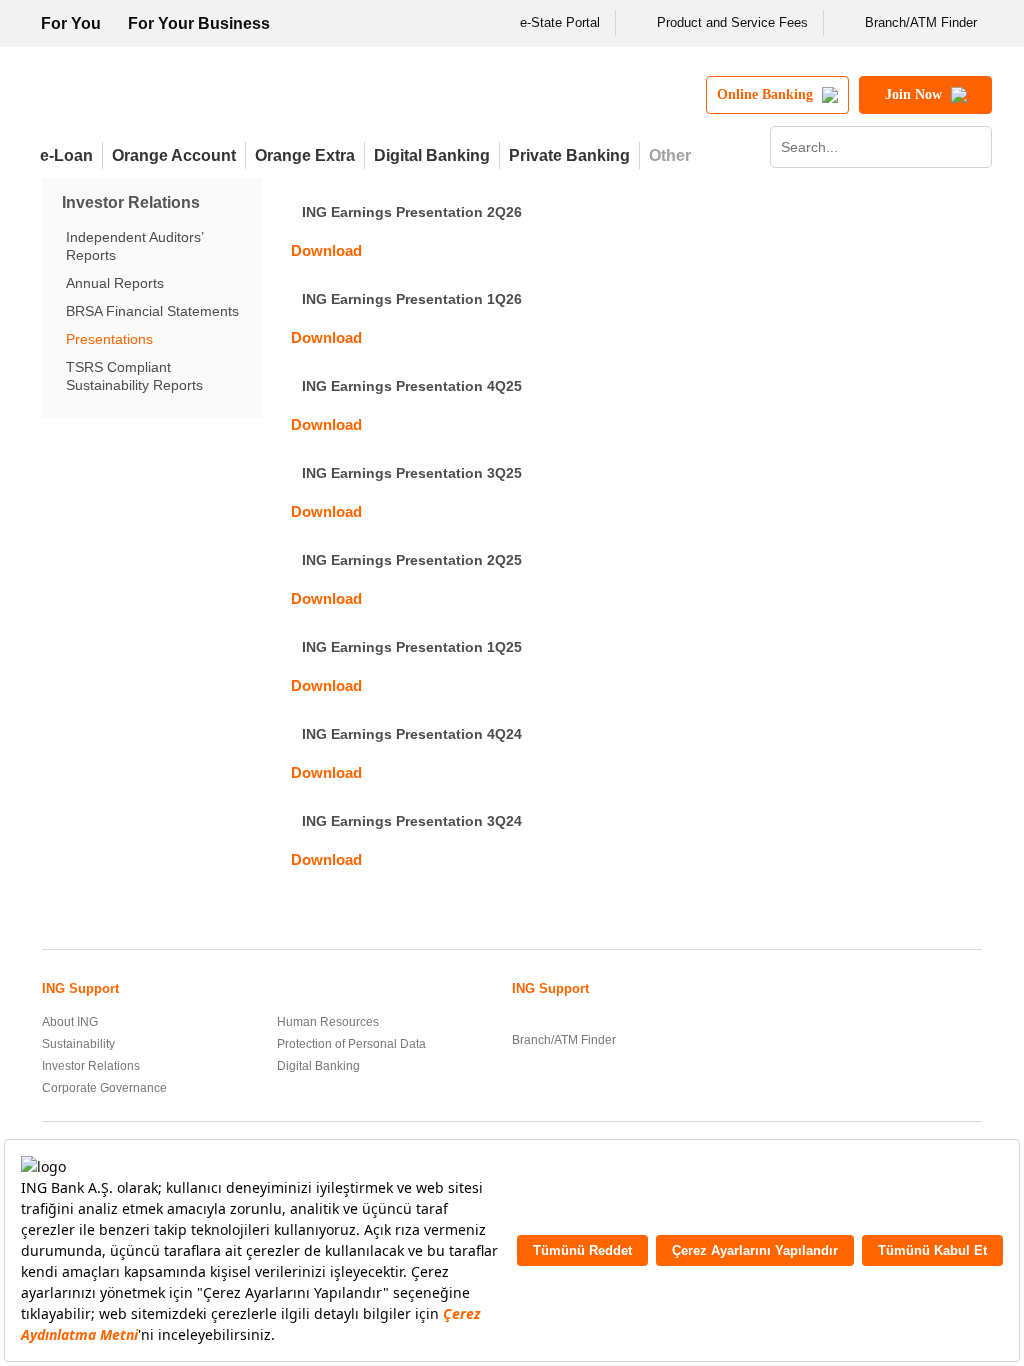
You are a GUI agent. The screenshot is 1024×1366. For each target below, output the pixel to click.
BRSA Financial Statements (152, 311)
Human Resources (328, 1022)
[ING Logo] (205, 103)
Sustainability (78, 1044)
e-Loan (66, 155)
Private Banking (569, 155)
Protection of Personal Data (351, 1044)
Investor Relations (91, 1066)
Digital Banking (432, 155)
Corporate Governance (104, 1088)
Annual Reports (115, 283)
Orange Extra (305, 155)
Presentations (109, 339)
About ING (70, 1022)
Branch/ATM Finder (921, 22)
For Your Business (199, 23)
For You (71, 23)
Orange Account (174, 155)
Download (326, 250)
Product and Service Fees (732, 22)
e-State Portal (560, 22)
